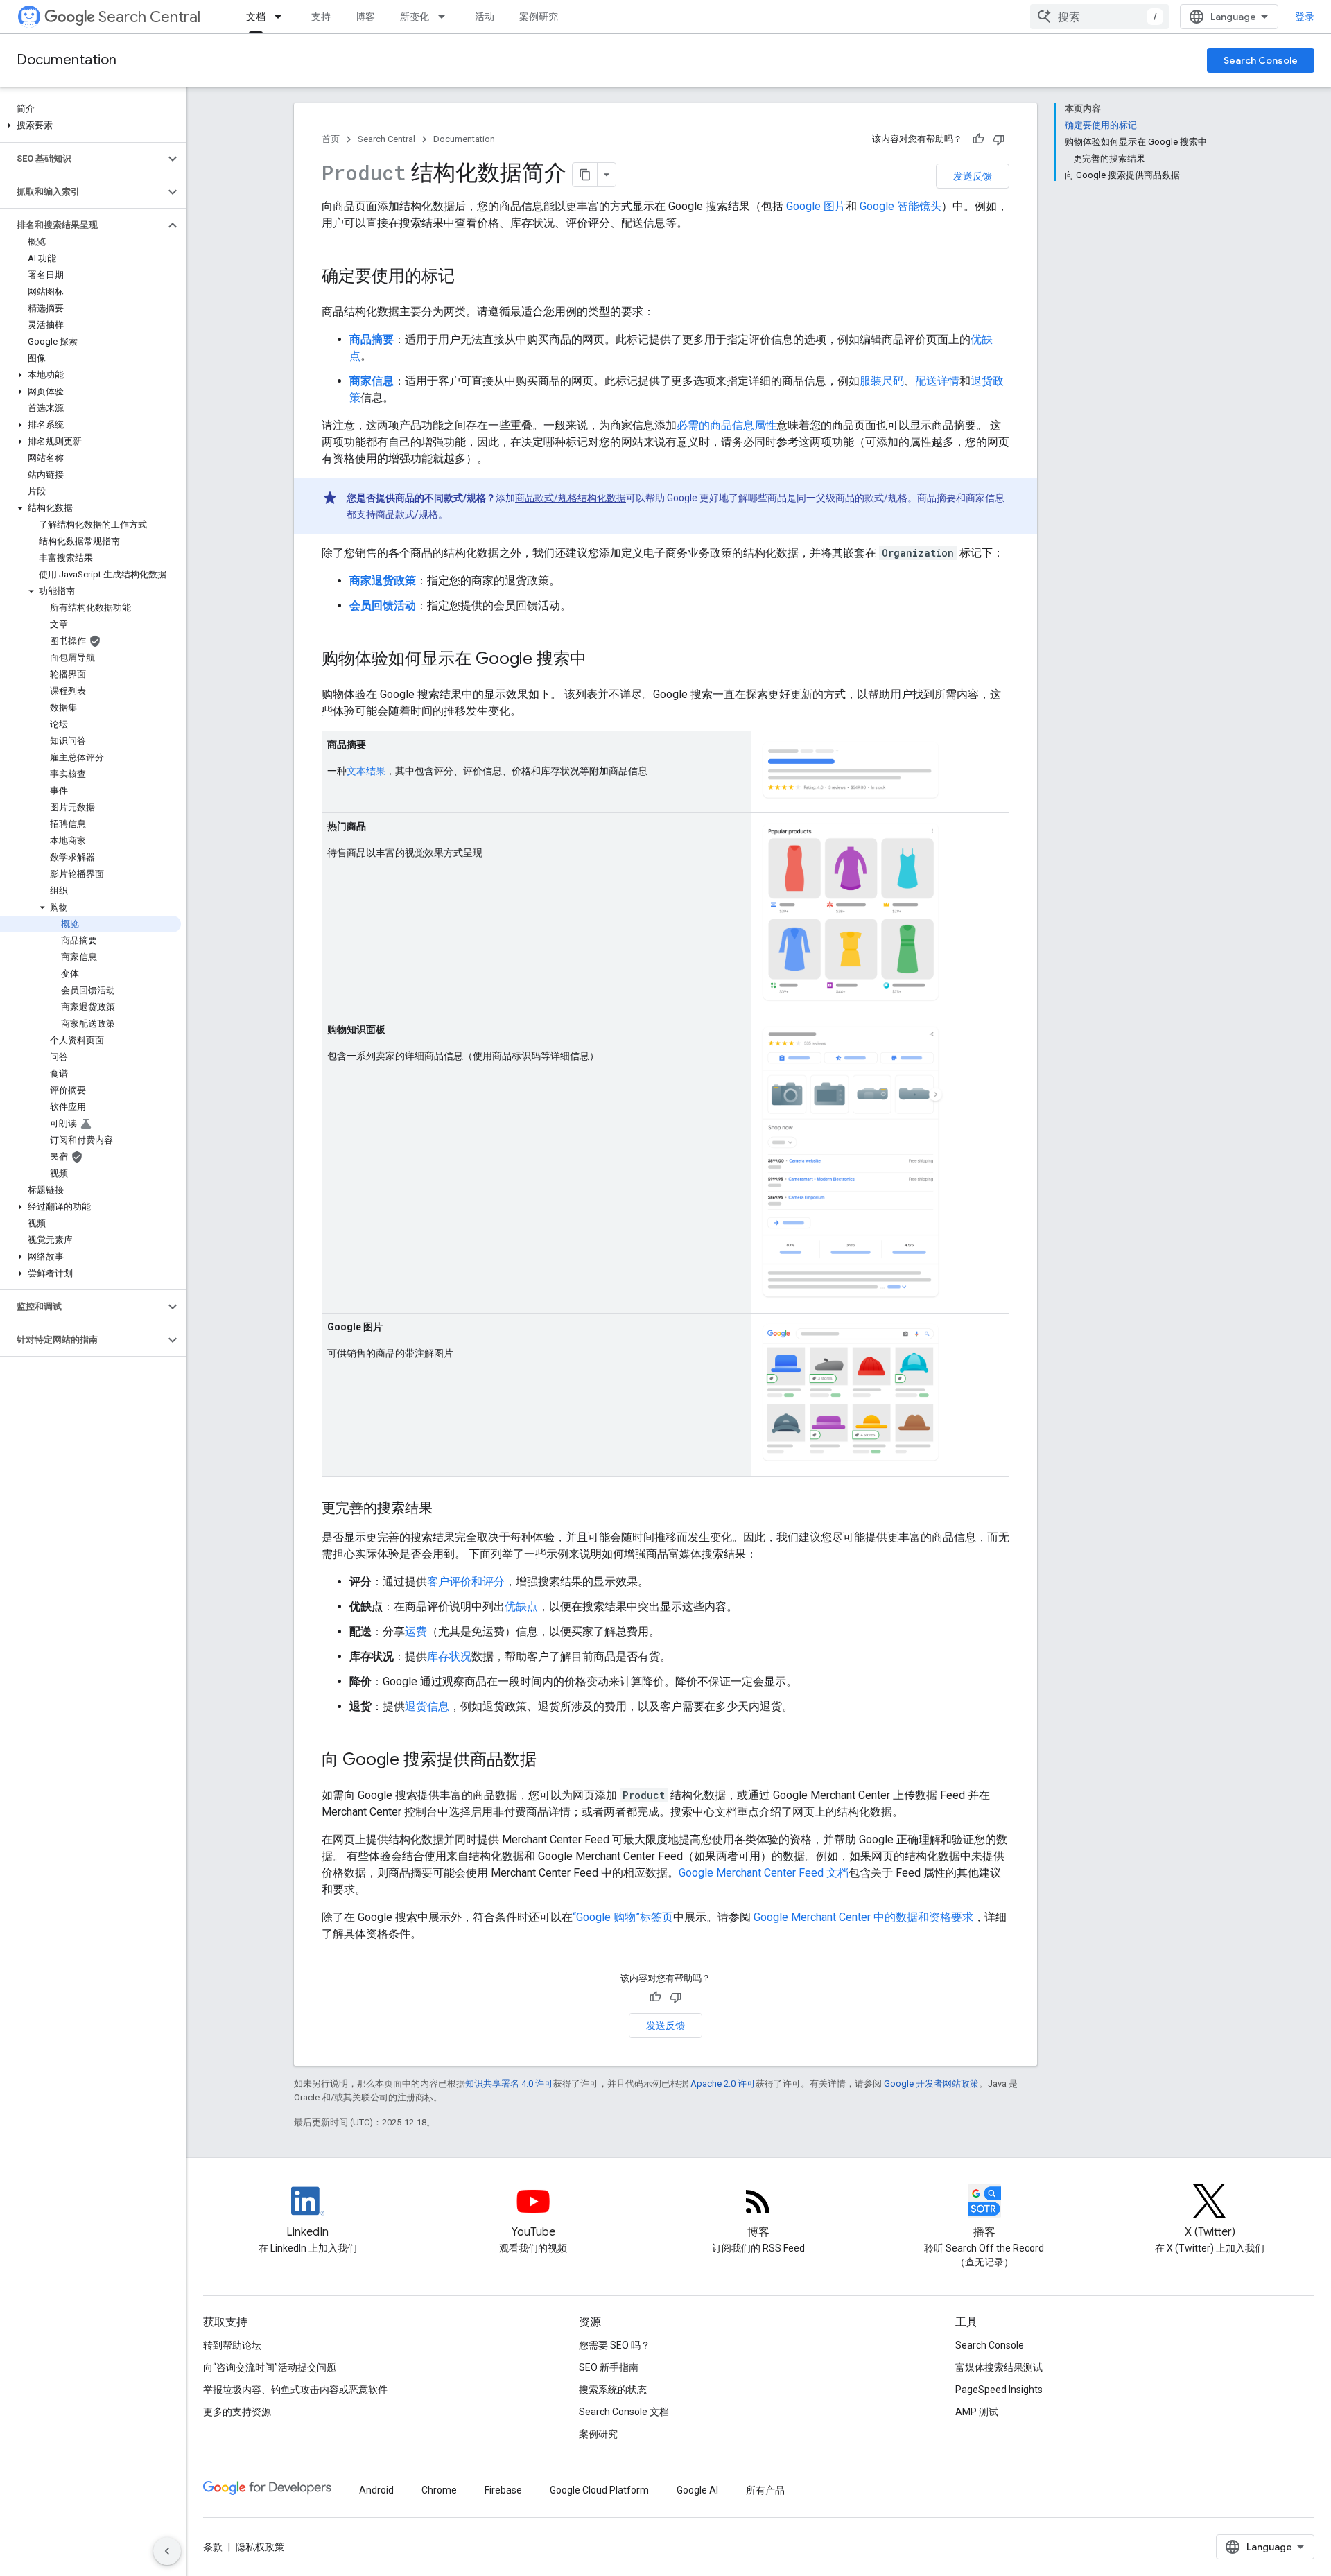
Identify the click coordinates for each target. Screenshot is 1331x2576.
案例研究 (539, 17)
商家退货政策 (383, 581)
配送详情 (937, 381)
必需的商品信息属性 (727, 425)
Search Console (1261, 60)
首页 (331, 139)
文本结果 (366, 771)
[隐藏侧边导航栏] (167, 2551)
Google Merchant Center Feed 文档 (764, 1873)
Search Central (149, 17)
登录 (1305, 17)
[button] (90, 125)
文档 (256, 17)
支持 (321, 17)
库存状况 (449, 1656)
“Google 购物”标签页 (623, 1917)
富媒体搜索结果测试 (999, 2367)
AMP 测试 (977, 2412)
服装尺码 (882, 381)
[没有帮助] (999, 139)
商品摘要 (372, 339)
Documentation (67, 60)
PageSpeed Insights (999, 2390)
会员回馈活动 (383, 606)
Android (376, 2490)
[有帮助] (978, 139)
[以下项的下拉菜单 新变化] (446, 17)
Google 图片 (816, 206)
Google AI (697, 2490)
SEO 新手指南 (609, 2367)
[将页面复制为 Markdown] (585, 175)
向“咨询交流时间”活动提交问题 (270, 2367)
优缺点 (521, 1607)
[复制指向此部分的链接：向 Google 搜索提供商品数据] (550, 1761)
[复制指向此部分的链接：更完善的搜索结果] (446, 1509)
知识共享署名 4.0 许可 (509, 2083)
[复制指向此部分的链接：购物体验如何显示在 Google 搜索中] (600, 660)
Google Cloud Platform (599, 2490)
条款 (213, 2547)
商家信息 (372, 381)
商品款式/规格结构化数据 (571, 498)
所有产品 (765, 2490)
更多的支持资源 (237, 2412)
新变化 (415, 17)
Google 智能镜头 (901, 206)
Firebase (503, 2490)
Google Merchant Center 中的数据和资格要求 (863, 1917)
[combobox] (1099, 17)
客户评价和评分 (466, 1582)
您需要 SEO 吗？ (615, 2345)
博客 (365, 17)
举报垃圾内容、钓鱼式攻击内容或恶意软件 (295, 2390)
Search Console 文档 (624, 2412)
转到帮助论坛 (232, 2345)
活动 (485, 17)
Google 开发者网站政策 (931, 2083)
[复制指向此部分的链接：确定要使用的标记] (469, 277)
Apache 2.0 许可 (723, 2083)
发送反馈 (973, 176)
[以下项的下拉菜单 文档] (282, 17)
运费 (416, 1631)
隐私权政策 (260, 2547)
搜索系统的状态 (613, 2390)
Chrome (439, 2490)
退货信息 (427, 1706)
